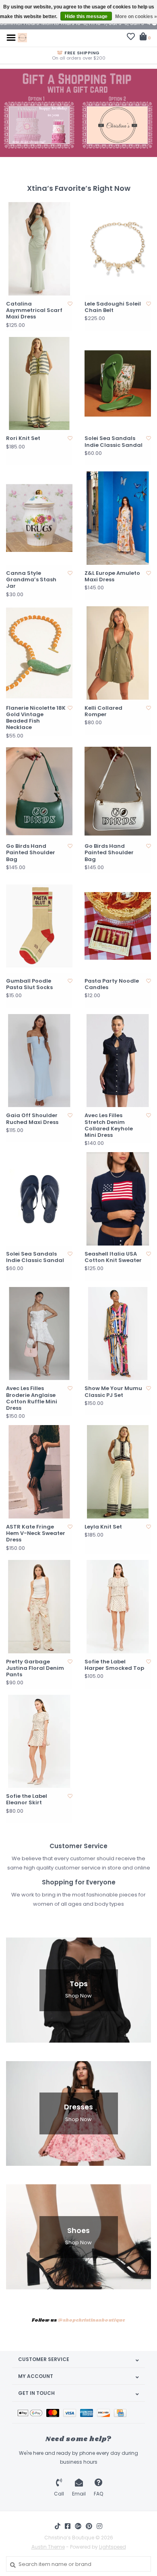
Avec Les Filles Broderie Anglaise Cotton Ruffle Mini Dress (32, 1398)
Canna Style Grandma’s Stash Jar (31, 580)
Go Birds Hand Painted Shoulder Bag (31, 853)
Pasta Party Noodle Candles (112, 984)
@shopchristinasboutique (91, 2320)
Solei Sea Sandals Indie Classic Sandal (114, 442)
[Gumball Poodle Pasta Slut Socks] (39, 926)
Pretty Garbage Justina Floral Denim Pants (35, 1668)
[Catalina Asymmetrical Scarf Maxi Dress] (39, 249)
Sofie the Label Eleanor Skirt (27, 1800)
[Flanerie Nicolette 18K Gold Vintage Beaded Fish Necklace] (39, 653)
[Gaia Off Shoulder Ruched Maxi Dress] (39, 1061)
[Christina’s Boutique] (22, 37)
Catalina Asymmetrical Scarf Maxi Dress (34, 311)
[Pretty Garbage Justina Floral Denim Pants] (39, 1607)
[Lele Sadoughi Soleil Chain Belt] (118, 249)
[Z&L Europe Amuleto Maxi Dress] (118, 518)
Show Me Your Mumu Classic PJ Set (113, 1392)
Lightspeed (113, 2547)
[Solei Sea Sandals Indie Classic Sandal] (118, 384)
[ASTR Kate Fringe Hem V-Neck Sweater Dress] (39, 1472)
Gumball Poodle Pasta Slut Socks (29, 984)
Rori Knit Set (23, 438)
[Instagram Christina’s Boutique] (99, 2526)
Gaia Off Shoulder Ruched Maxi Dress (32, 1119)
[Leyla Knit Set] (118, 1472)
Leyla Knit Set (103, 1527)
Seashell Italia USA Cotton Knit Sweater (113, 1257)
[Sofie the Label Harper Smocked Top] (118, 1607)
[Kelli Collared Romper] (118, 653)
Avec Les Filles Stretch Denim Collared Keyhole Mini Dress (109, 1125)
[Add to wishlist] (70, 304)
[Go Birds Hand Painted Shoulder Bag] (39, 791)
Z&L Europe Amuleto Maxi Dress (112, 577)
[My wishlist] (131, 38)
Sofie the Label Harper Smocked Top (114, 1665)
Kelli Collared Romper (103, 712)
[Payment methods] (32, 2412)
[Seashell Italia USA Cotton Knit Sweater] (118, 1199)
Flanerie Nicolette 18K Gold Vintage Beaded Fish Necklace (36, 718)
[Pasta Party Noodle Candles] (118, 926)
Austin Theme (48, 2547)
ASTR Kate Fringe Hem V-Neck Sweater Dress (36, 1534)
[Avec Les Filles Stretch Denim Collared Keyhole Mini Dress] (118, 1061)
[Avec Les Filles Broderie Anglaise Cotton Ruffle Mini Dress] (39, 1334)
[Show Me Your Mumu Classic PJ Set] (118, 1334)
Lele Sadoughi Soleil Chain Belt (113, 307)
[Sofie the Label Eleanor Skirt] (39, 1741)
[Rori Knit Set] (39, 384)
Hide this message (86, 17)
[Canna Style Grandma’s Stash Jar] (39, 518)
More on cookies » (136, 17)
